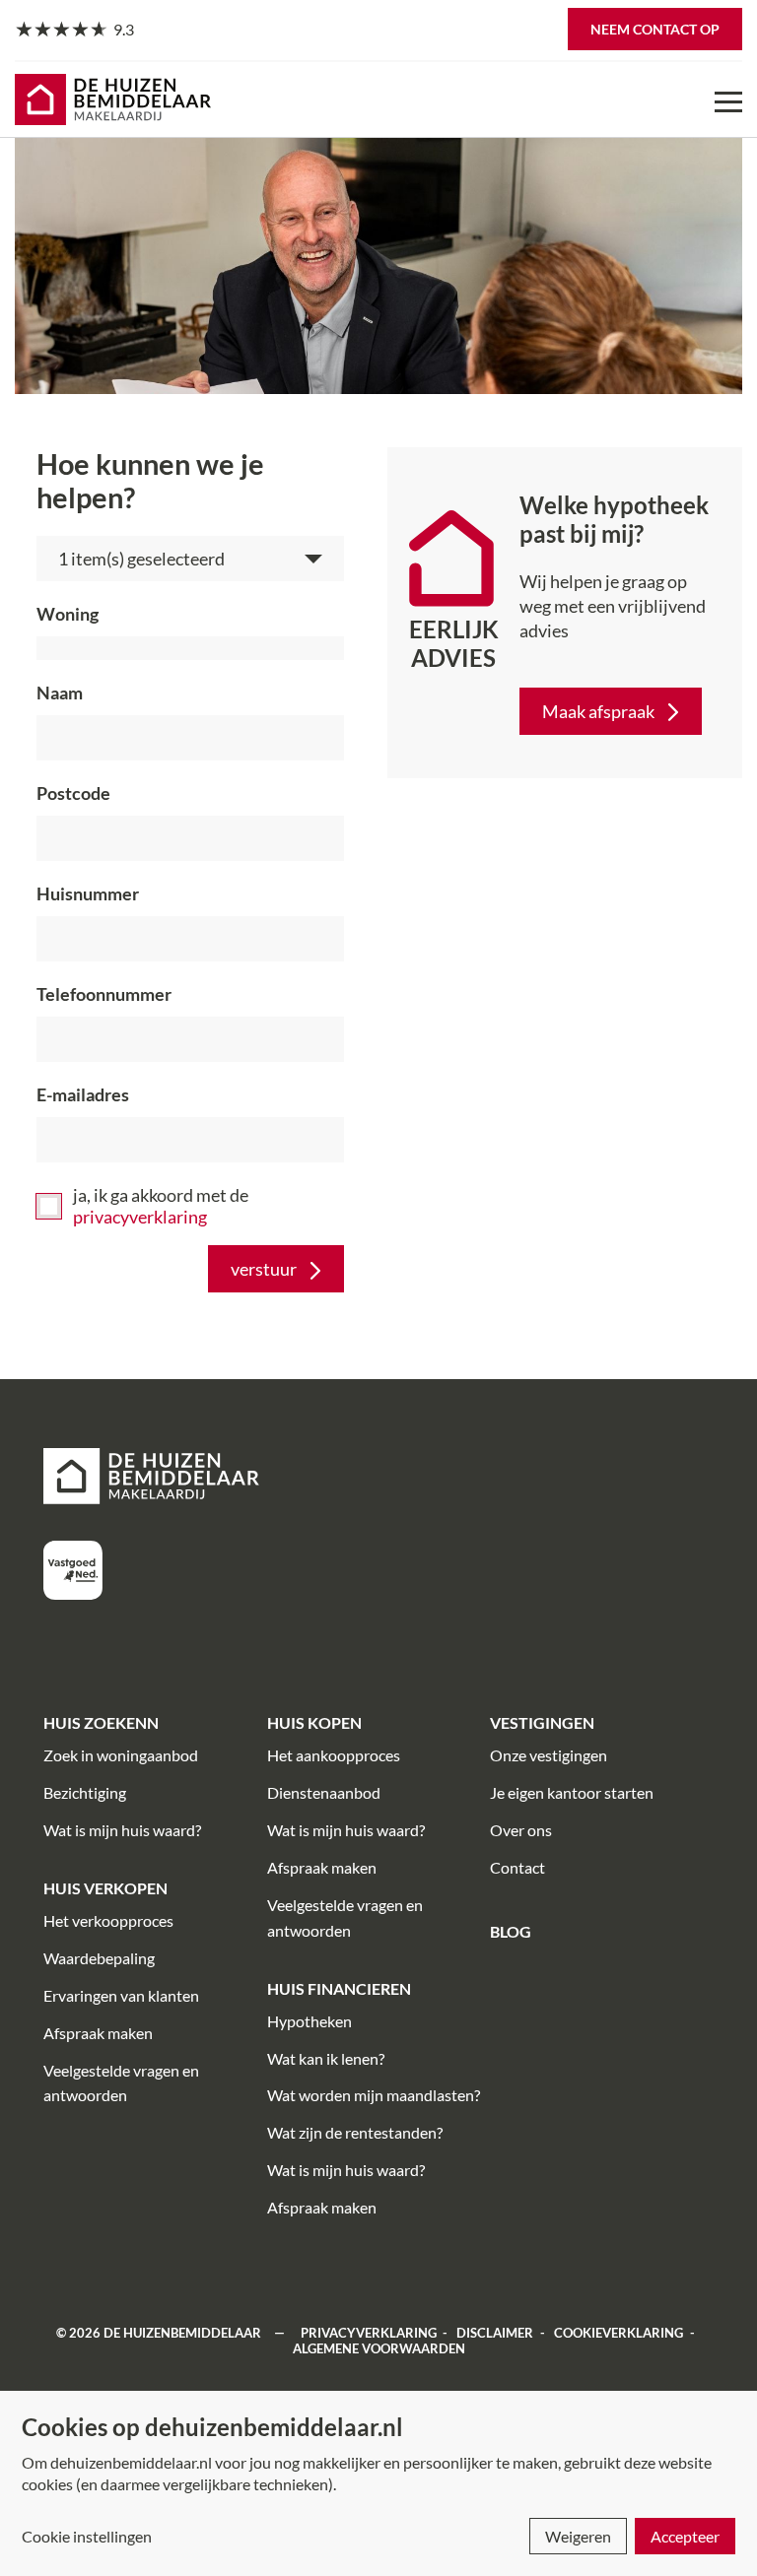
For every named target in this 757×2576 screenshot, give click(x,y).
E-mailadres (83, 1094)
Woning (68, 614)
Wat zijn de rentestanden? (355, 2132)
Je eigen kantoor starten (572, 1792)
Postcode (73, 793)
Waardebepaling (99, 1958)
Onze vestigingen (549, 1755)
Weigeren (578, 2536)
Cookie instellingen (87, 2536)
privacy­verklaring (140, 1217)
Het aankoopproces (334, 1755)
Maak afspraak (598, 711)
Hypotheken (310, 2021)
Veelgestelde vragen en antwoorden (121, 2083)
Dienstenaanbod (324, 1792)
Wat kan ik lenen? (326, 2058)
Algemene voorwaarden (379, 2348)
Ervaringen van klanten (121, 1995)
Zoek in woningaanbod (121, 1755)
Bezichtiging (85, 1792)
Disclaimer (495, 2333)
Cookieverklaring (619, 2333)
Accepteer (685, 2536)
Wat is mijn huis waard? (122, 1830)
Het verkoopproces (108, 1920)
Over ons (521, 1830)
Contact (517, 1867)
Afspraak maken (98, 2033)
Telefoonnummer (104, 994)
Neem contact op (655, 29)
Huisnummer (88, 893)
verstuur (264, 1269)
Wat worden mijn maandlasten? (374, 2095)
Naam (60, 693)
